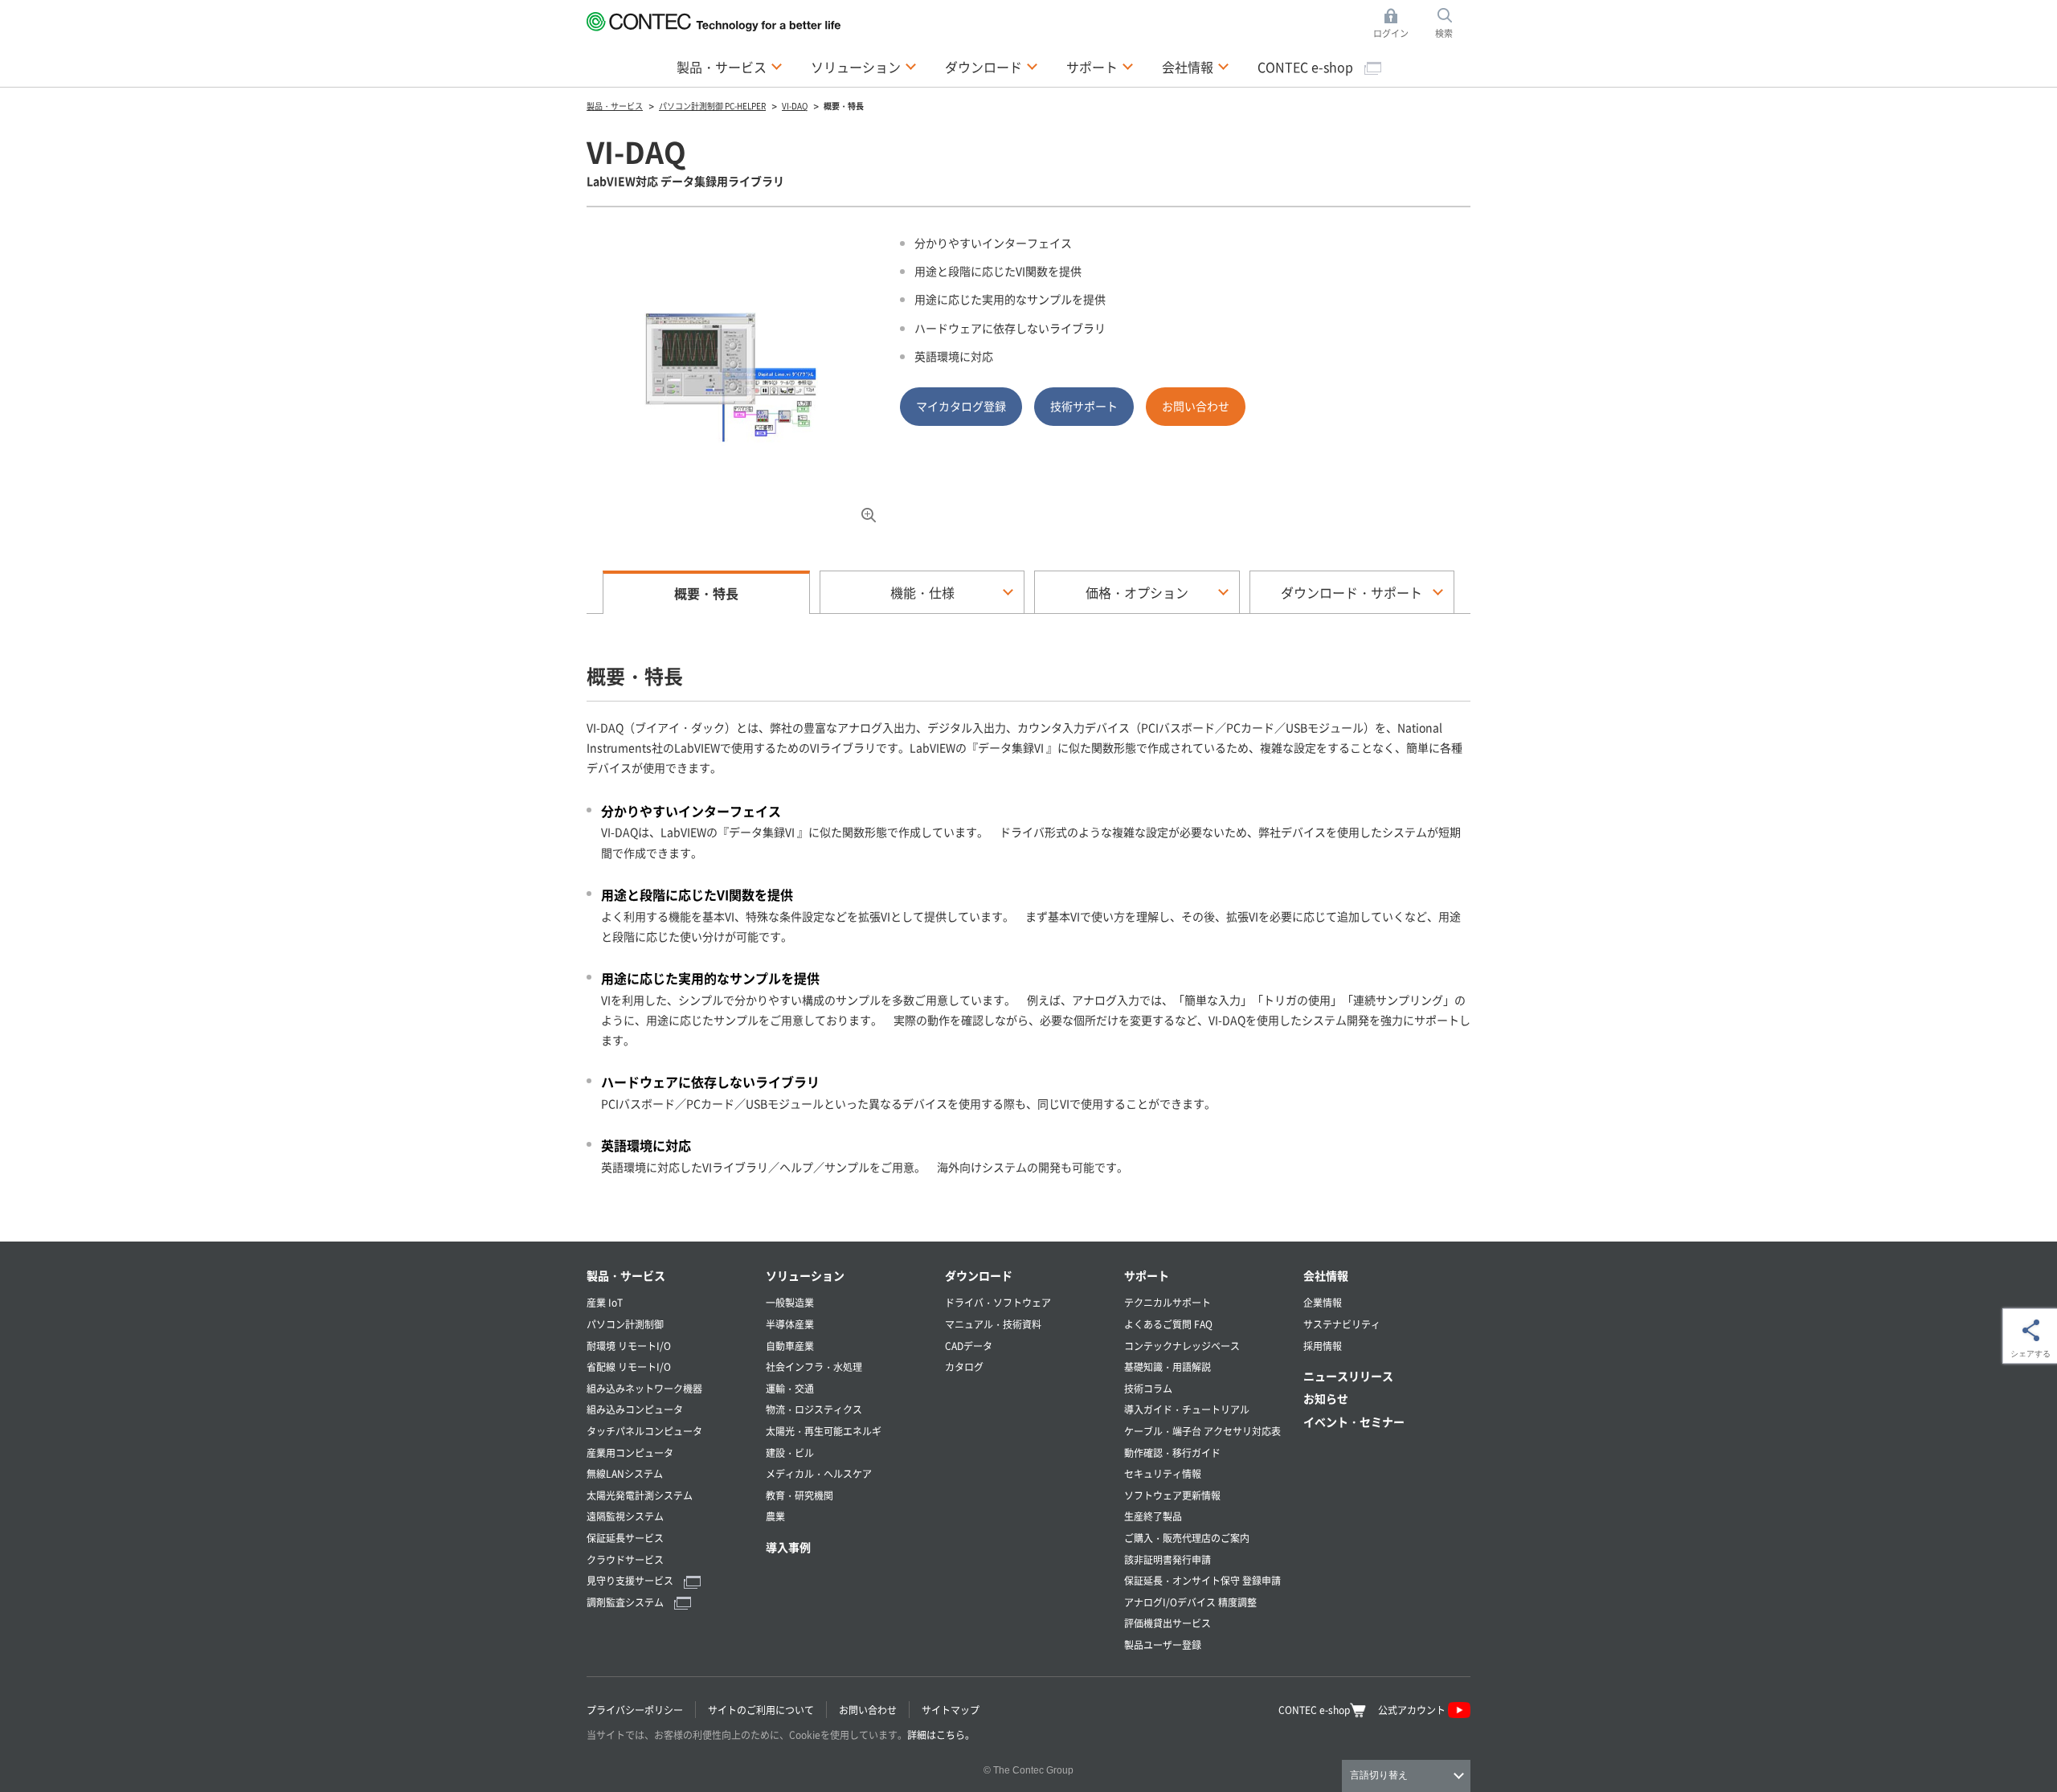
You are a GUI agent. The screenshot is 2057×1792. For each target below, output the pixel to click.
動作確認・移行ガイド (1172, 1452)
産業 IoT (605, 1302)
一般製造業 (790, 1302)
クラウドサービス (625, 1559)
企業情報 (1323, 1302)
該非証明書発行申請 (1168, 1559)
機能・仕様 (922, 592)
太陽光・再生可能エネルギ (824, 1431)
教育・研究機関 (799, 1495)
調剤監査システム (626, 1602)
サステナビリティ (1342, 1324)
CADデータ (969, 1346)
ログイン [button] (1395, 24)
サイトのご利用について (761, 1710)
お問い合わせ (1196, 406)
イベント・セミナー (1354, 1422)
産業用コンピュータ (630, 1452)
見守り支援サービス (631, 1580)
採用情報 (1323, 1346)
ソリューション (805, 1275)
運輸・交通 (790, 1388)
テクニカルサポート (1168, 1302)
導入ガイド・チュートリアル (1187, 1409)
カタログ (964, 1367)
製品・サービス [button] (730, 66)
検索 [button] (1453, 24)
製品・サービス (626, 1275)
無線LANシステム (625, 1473)
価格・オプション (1137, 592)
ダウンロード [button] (992, 66)
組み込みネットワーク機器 (644, 1388)
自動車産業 (790, 1346)
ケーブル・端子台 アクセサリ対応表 (1202, 1431)
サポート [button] (1100, 66)
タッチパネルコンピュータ (644, 1431)
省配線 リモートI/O (629, 1367)
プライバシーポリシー (635, 1710)
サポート (1147, 1275)
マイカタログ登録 (961, 406)
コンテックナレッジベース (1182, 1346)
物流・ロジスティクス (814, 1409)
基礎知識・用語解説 (1168, 1367)
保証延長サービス (625, 1538)
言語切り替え (1379, 1775)
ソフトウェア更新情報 (1172, 1495)
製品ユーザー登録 (1163, 1645)
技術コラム (1148, 1388)
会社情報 (1326, 1275)
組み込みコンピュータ (635, 1409)
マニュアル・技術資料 (993, 1324)
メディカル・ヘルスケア (819, 1473)
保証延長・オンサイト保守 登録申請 (1202, 1580)
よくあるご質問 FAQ (1168, 1324)
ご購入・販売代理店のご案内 (1187, 1538)
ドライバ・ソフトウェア (998, 1302)
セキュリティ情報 (1163, 1473)
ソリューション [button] (864, 66)
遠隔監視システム (625, 1516)
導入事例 (788, 1547)
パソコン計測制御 (625, 1324)
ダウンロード (979, 1275)
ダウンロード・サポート (1352, 592)
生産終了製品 (1153, 1516)
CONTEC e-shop (1307, 67)
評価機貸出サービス (1168, 1623)
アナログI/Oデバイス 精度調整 (1190, 1602)
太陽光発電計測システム (640, 1495)
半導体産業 (790, 1324)
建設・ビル (790, 1452)
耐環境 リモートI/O (629, 1346)
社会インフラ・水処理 (814, 1367)
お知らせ (1326, 1398)
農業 (775, 1516)
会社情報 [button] (1196, 66)
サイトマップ (951, 1710)
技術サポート (1084, 406)
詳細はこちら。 (941, 1735)
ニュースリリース (1348, 1376)
